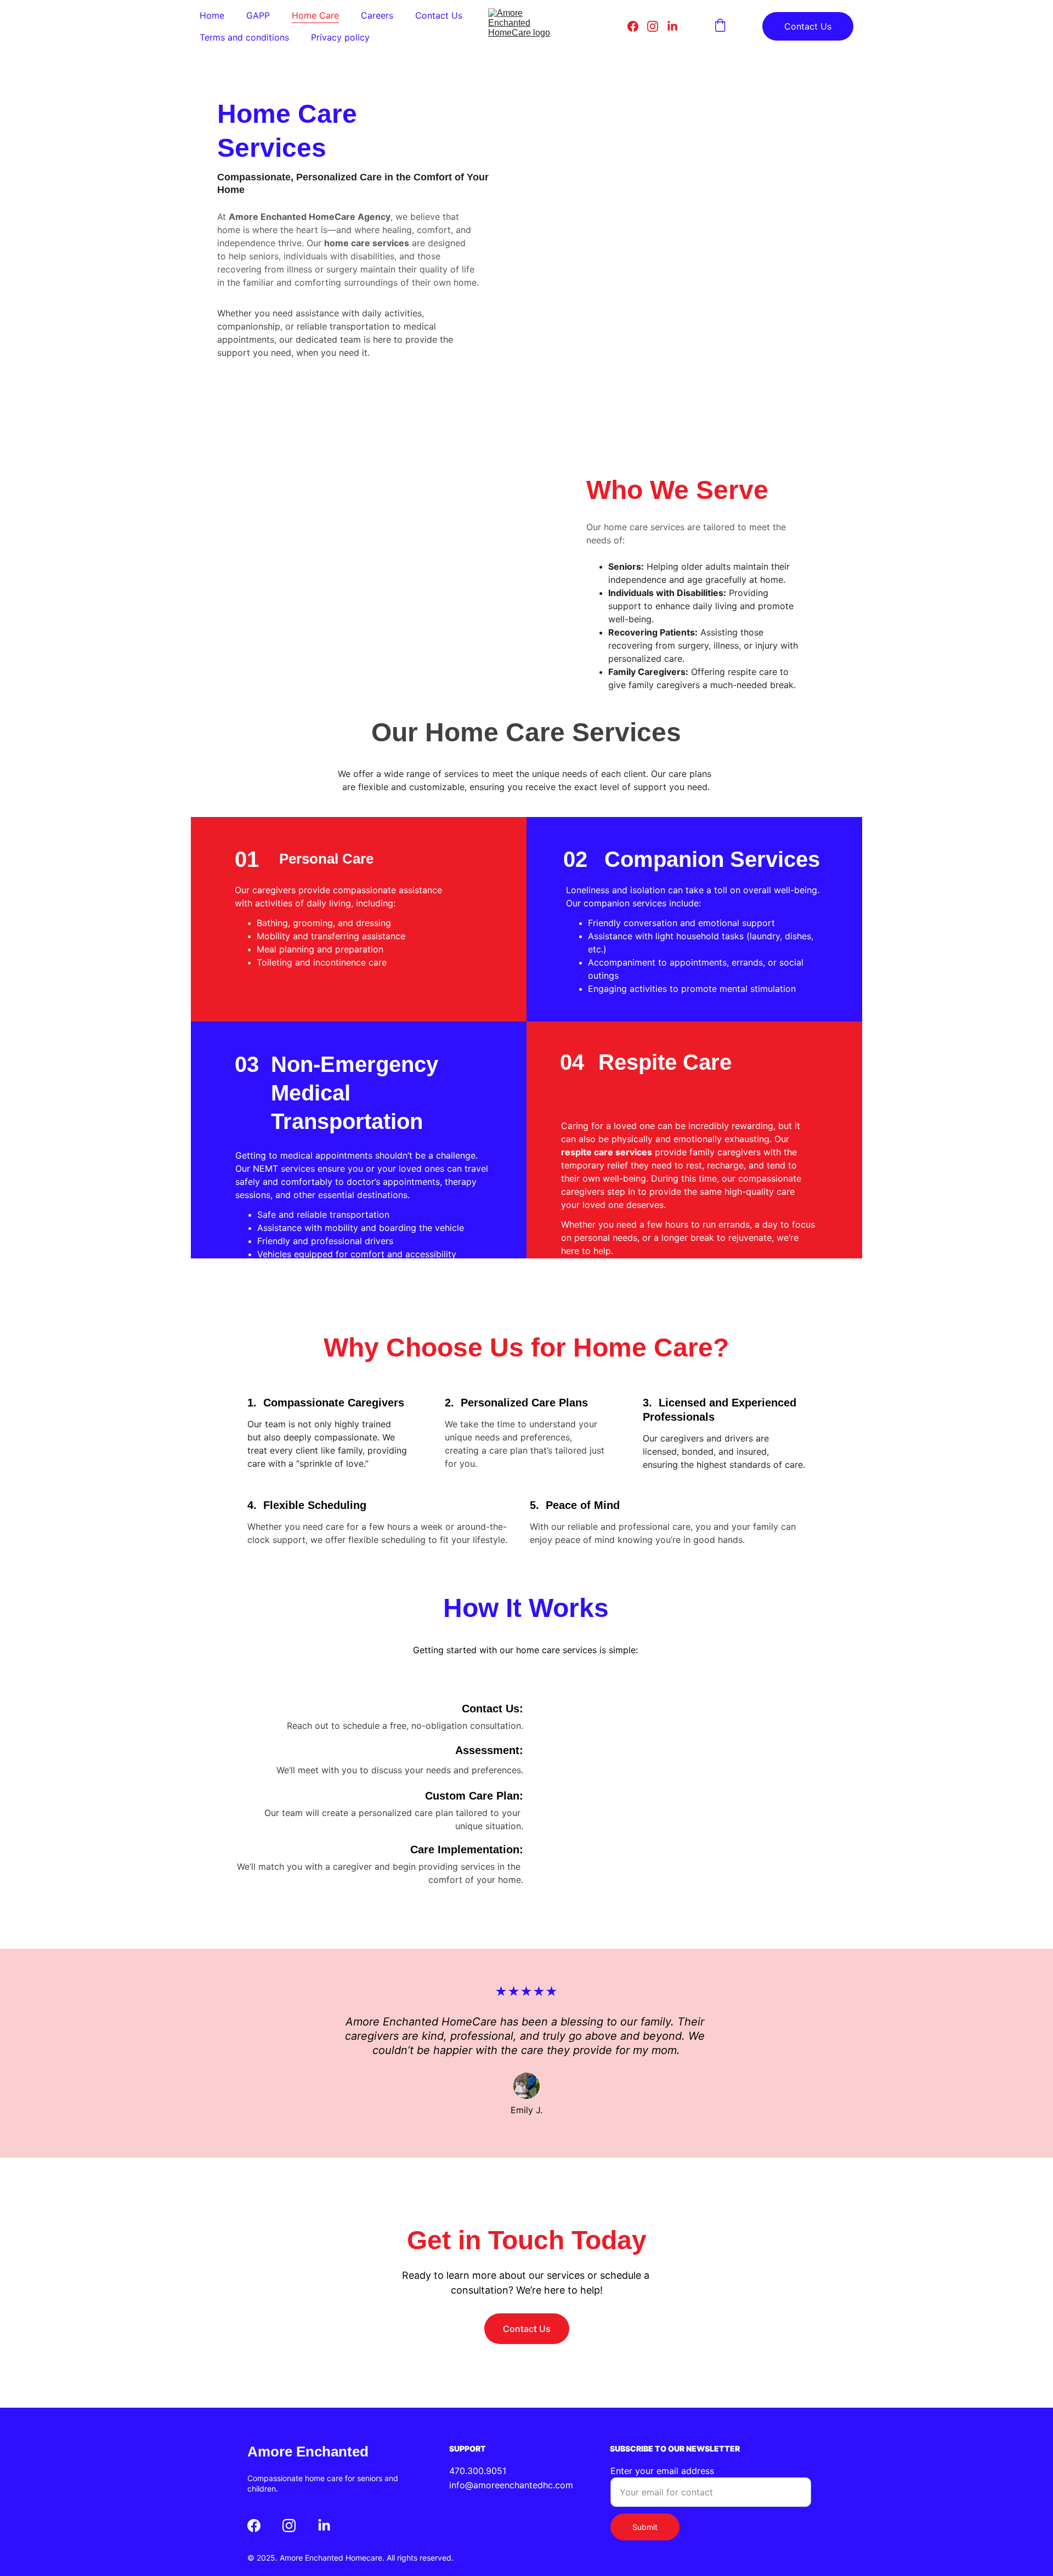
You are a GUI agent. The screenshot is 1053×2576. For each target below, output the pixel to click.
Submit (645, 2527)
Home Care (315, 15)
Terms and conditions (244, 37)
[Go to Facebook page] (637, 26)
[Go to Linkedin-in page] (672, 26)
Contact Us (439, 15)
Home (212, 15)
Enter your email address (662, 2471)
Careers (377, 15)
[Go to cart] (720, 26)
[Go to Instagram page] (657, 26)
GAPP (258, 15)
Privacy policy (340, 37)
